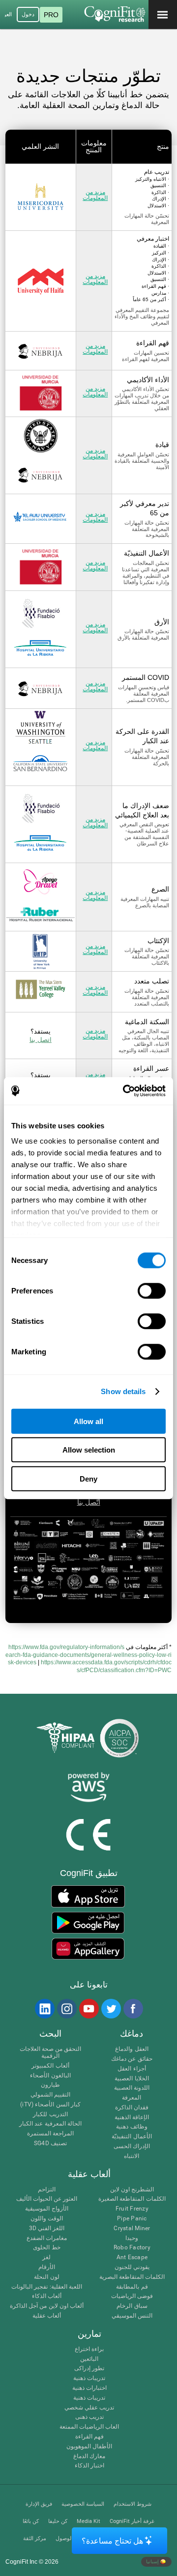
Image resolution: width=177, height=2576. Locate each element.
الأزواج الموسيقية (46, 2209)
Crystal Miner (132, 2228)
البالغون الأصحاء (50, 2076)
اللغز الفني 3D (47, 2228)
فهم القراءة (89, 2437)
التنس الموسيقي (132, 2316)
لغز (46, 2257)
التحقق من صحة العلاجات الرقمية (51, 2053)
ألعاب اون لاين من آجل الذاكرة (47, 2306)
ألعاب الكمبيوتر (50, 2066)
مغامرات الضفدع (47, 2238)
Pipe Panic (132, 2219)
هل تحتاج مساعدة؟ (112, 2541)
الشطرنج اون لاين (132, 2190)
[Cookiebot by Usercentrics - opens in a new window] (125, 1091)
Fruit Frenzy (132, 2209)
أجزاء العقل (132, 2069)
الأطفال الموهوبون (89, 2447)
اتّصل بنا (89, 1502)
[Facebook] (133, 2009)
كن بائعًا (31, 2521)
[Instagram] (66, 2009)
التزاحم (47, 2190)
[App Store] (88, 1896)
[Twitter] (111, 2009)
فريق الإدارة (39, 2504)
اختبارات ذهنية (89, 2388)
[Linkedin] (44, 2009)
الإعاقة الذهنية (132, 2117)
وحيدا (132, 2238)
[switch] (152, 1290)
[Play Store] (88, 1923)
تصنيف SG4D (50, 2143)
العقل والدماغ (132, 2049)
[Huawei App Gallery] (88, 1949)
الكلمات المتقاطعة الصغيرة (132, 2199)
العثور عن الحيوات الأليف (47, 2199)
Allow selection (89, 1450)
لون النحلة (46, 2277)
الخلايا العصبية (132, 2079)
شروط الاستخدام (133, 2504)
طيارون (50, 2085)
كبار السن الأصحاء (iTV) (50, 2105)
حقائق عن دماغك (132, 2059)
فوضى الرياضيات (132, 2296)
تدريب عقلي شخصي (89, 2408)
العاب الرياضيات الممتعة (89, 2427)
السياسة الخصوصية (83, 2504)
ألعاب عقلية (47, 2316)
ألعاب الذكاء (47, 2296)
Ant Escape (132, 2257)
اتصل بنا (41, 1039)
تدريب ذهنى (89, 2417)
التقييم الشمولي (50, 2095)
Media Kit (88, 2521)
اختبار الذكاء (89, 2466)
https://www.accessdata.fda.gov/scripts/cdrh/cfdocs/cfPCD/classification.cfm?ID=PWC (106, 1666)
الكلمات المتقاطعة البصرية (132, 2277)
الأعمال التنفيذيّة (132, 2137)
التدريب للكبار (50, 2114)
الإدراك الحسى (132, 2146)
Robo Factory (132, 2248)
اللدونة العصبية (132, 2088)
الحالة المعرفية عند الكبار (50, 2124)
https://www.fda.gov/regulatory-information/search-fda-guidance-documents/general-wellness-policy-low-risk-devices (88, 1655)
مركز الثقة (35, 2538)
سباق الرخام (132, 2306)
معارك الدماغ (89, 2456)
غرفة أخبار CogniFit (132, 2521)
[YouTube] (88, 2009)
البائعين (89, 2359)
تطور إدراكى (89, 2368)
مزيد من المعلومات (95, 195)
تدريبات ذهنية (89, 2378)
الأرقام (47, 2267)
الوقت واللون (47, 2219)
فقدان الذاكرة (132, 2108)
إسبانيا (153, 2561)
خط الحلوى (46, 2248)
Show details (123, 1391)
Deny (88, 1478)
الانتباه (132, 2156)
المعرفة (132, 2098)
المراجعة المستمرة (50, 2134)
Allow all (88, 1421)
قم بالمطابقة (132, 2287)
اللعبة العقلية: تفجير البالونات (47, 2287)
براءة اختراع (89, 2349)
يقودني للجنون (132, 2267)
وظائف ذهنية (132, 2127)
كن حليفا (58, 2521)
